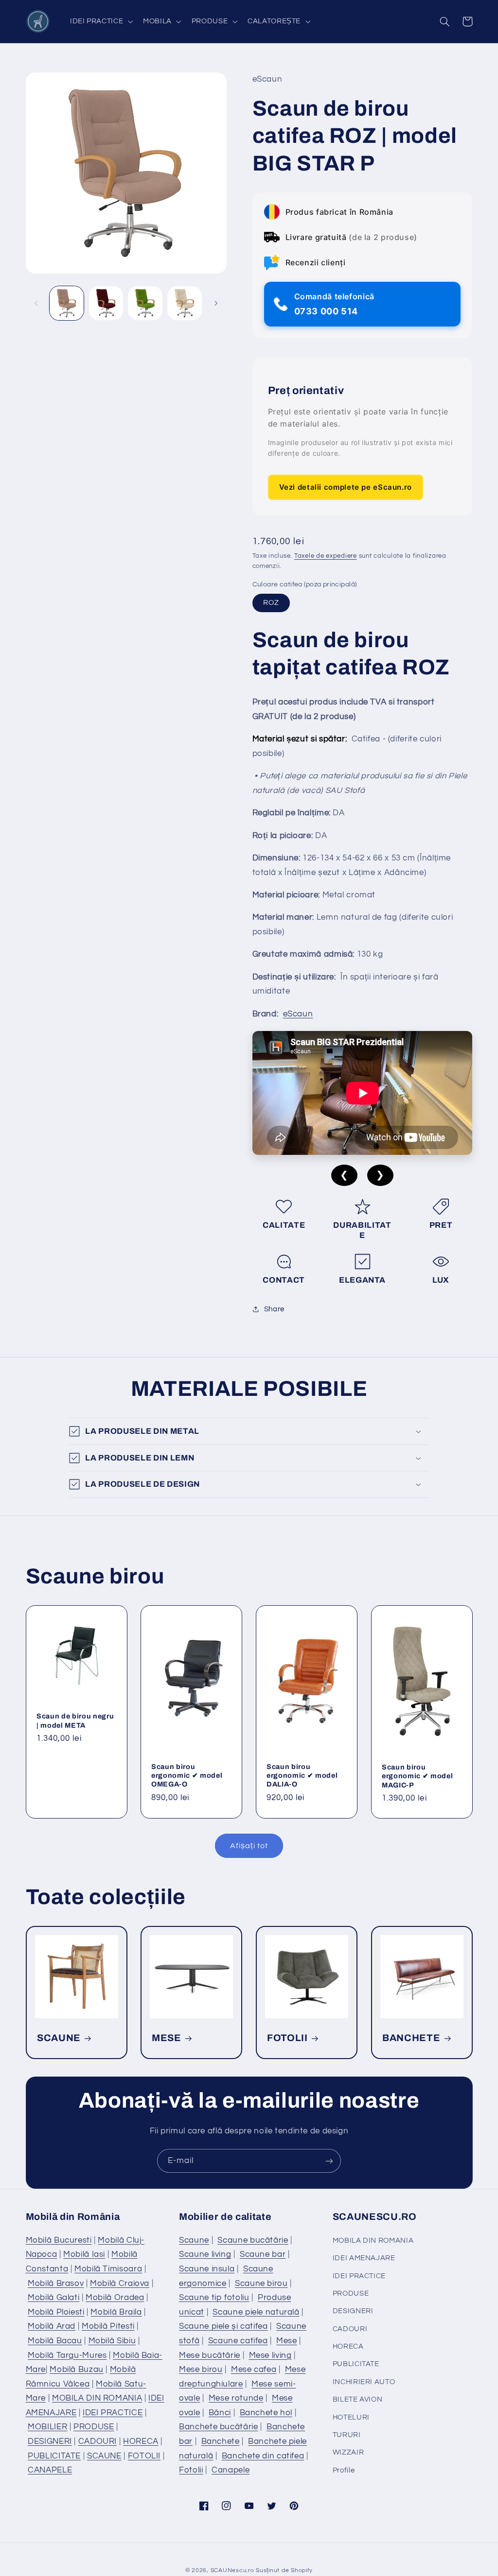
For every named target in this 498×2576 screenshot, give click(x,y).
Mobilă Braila (116, 2312)
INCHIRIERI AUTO (364, 2382)
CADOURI (98, 2441)
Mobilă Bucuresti (59, 2240)
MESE (167, 2038)
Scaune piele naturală (256, 2312)
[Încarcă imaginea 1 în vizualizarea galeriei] (67, 303)
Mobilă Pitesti (108, 2326)
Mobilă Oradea (115, 2298)
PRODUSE (94, 2427)
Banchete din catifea (263, 2456)
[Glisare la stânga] (36, 303)
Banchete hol (266, 2413)
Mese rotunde (236, 2398)
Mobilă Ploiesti (56, 2312)
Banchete (221, 2441)
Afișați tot (249, 1846)
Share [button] (274, 1309)
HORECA (141, 2441)
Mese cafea (254, 2370)
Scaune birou (261, 2284)
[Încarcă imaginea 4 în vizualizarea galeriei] (184, 303)
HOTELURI (351, 2417)
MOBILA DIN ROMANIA (97, 2398)
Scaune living (205, 2254)
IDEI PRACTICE (113, 2413)
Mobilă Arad (52, 2326)
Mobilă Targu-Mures (67, 2355)
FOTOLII (287, 2038)
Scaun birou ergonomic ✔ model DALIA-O (302, 1776)
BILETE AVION (358, 2399)
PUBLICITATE (54, 2456)
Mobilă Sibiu (112, 2341)
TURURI (347, 2435)
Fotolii (191, 2470)
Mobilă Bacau (55, 2341)
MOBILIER (47, 2427)
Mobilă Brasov (56, 2284)
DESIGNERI (50, 2441)
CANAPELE (50, 2470)
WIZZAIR (348, 2452)
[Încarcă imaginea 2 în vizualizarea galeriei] (106, 303)
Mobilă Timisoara (108, 2269)
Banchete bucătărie (218, 2427)
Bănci (220, 2413)
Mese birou (201, 2370)
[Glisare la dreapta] (216, 303)
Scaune (194, 2240)
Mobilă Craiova (120, 2284)
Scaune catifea (238, 2341)
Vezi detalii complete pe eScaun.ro (346, 487)
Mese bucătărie (210, 2355)
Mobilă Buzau (77, 2370)
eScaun (298, 1014)
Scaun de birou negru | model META (75, 1720)
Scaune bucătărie (253, 2240)
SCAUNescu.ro (232, 2570)
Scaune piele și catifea (223, 2326)
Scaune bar (263, 2254)
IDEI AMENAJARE (364, 2258)
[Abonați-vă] (329, 2161)
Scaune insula (207, 2269)
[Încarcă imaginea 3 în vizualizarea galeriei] (145, 303)
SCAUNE (59, 2038)
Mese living (270, 2355)
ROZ (271, 603)
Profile (344, 2470)
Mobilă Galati (53, 2298)
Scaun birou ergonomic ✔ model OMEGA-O (187, 1776)
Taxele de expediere (326, 556)
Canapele (231, 2470)
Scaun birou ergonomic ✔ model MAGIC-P (417, 1776)
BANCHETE (411, 2038)
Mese (287, 2341)
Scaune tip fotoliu (214, 2298)
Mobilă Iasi (84, 2254)
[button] (100, 21)
